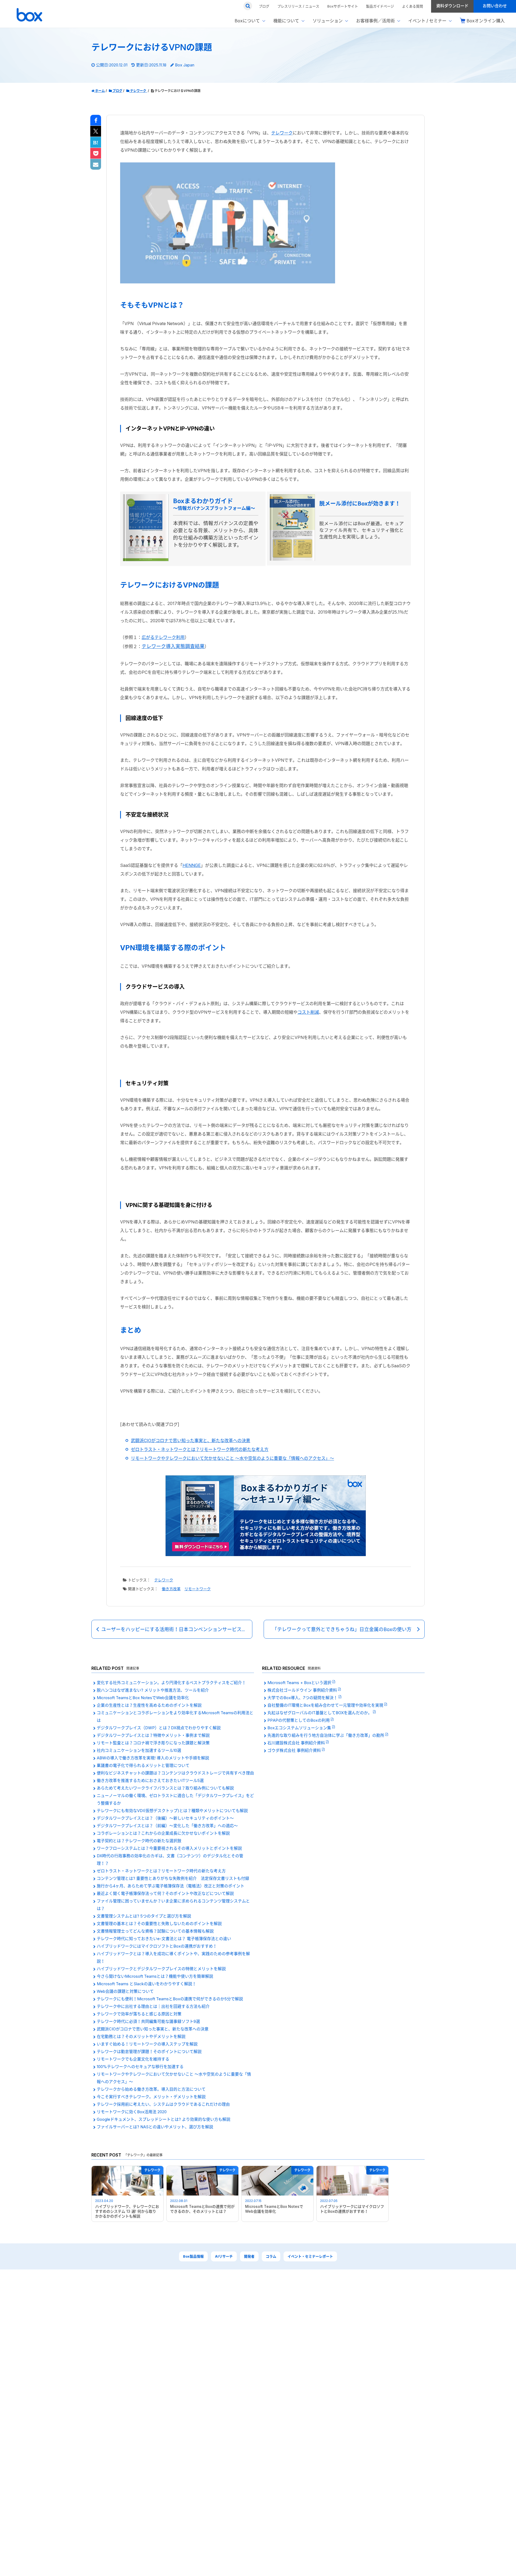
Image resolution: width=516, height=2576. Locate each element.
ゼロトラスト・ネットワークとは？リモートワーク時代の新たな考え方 (200, 1449)
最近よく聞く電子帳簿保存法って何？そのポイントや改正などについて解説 (165, 1893)
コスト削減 (308, 1012)
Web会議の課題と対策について (125, 1991)
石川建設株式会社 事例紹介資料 (297, 1743)
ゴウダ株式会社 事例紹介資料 (295, 1750)
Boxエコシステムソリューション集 (300, 1728)
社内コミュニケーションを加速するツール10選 (139, 1750)
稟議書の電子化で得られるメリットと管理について (143, 1765)
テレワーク (282, 133)
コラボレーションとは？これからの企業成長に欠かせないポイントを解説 (163, 1833)
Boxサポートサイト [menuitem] (343, 6)
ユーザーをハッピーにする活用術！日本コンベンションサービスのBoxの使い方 (177, 1629)
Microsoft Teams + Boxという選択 (300, 1683)
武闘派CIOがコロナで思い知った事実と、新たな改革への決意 (191, 1440)
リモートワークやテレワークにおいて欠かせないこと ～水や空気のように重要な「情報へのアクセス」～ (232, 1458)
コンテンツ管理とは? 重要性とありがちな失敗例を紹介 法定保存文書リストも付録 (173, 1878)
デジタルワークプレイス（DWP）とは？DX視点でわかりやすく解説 (159, 1728)
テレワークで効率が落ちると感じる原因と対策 (139, 2014)
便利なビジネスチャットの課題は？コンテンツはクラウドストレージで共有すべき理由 (175, 1773)
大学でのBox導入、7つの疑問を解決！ (303, 1698)
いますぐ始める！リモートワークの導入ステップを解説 (147, 2044)
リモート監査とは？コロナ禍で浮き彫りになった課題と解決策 (153, 1743)
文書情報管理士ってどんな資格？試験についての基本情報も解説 (155, 1931)
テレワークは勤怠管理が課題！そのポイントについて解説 (149, 2052)
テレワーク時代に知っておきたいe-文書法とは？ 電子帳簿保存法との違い (164, 1939)
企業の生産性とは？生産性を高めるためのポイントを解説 (149, 1705)
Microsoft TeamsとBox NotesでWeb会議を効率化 (143, 1698)
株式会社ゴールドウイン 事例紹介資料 (303, 1690)
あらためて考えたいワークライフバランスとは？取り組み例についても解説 (165, 1788)
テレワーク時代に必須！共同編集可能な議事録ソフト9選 (148, 2021)
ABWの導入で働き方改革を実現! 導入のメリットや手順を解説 (153, 1758)
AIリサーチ (224, 2256)
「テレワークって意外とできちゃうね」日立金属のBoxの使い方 (342, 1629)
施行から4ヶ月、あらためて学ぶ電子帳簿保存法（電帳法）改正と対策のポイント (171, 1886)
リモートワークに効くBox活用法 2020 (132, 2112)
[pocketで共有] (96, 154)
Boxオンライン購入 (486, 21)
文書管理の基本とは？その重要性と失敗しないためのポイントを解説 (159, 1924)
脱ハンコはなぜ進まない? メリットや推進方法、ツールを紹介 (153, 1690)
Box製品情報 (193, 2256)
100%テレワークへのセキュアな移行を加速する (140, 2067)
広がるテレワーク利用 (163, 637)
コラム (271, 2256)
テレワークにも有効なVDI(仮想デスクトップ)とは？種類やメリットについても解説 (172, 1811)
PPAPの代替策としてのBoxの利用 (299, 1720)
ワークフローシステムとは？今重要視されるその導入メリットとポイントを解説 (169, 1848)
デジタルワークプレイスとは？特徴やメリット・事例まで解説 (153, 1735)
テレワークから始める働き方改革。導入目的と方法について (151, 2089)
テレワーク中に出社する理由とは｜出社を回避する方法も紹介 (153, 2006)
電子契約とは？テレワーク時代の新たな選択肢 (139, 1841)
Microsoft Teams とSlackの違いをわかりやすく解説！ (146, 1984)
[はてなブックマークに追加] (96, 143)
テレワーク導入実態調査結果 (173, 646)
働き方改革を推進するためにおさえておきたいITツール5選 (150, 1780)
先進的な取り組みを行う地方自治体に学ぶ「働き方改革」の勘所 (326, 1735)
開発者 (249, 2256)
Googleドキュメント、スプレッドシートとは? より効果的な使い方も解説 (164, 2119)
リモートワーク (198, 1589)
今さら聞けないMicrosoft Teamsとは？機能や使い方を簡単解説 (155, 1976)
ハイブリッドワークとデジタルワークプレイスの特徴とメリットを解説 (161, 1969)
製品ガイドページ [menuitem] (380, 6)
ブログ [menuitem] (264, 6)
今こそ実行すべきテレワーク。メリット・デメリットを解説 (151, 2097)
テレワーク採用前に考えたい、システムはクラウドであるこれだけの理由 (163, 2104)
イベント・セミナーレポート (310, 2256)
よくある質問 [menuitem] (413, 6)
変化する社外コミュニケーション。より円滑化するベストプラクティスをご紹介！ (171, 1683)
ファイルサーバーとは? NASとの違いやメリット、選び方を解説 (155, 2127)
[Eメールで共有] (96, 165)
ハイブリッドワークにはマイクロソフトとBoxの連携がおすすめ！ (157, 1946)
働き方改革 (171, 1589)
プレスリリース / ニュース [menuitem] (298, 6)
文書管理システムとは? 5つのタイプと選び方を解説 (144, 1916)
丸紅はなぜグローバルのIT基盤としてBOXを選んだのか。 (320, 1713)
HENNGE (192, 865)
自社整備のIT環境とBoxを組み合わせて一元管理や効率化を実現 (326, 1705)
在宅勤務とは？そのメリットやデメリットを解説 (141, 2036)
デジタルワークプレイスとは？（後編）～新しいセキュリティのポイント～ (165, 1818)
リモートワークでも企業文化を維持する (133, 2059)
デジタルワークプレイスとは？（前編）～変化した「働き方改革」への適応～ (167, 1826)
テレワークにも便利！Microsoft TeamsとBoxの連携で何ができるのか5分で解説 (170, 1999)
